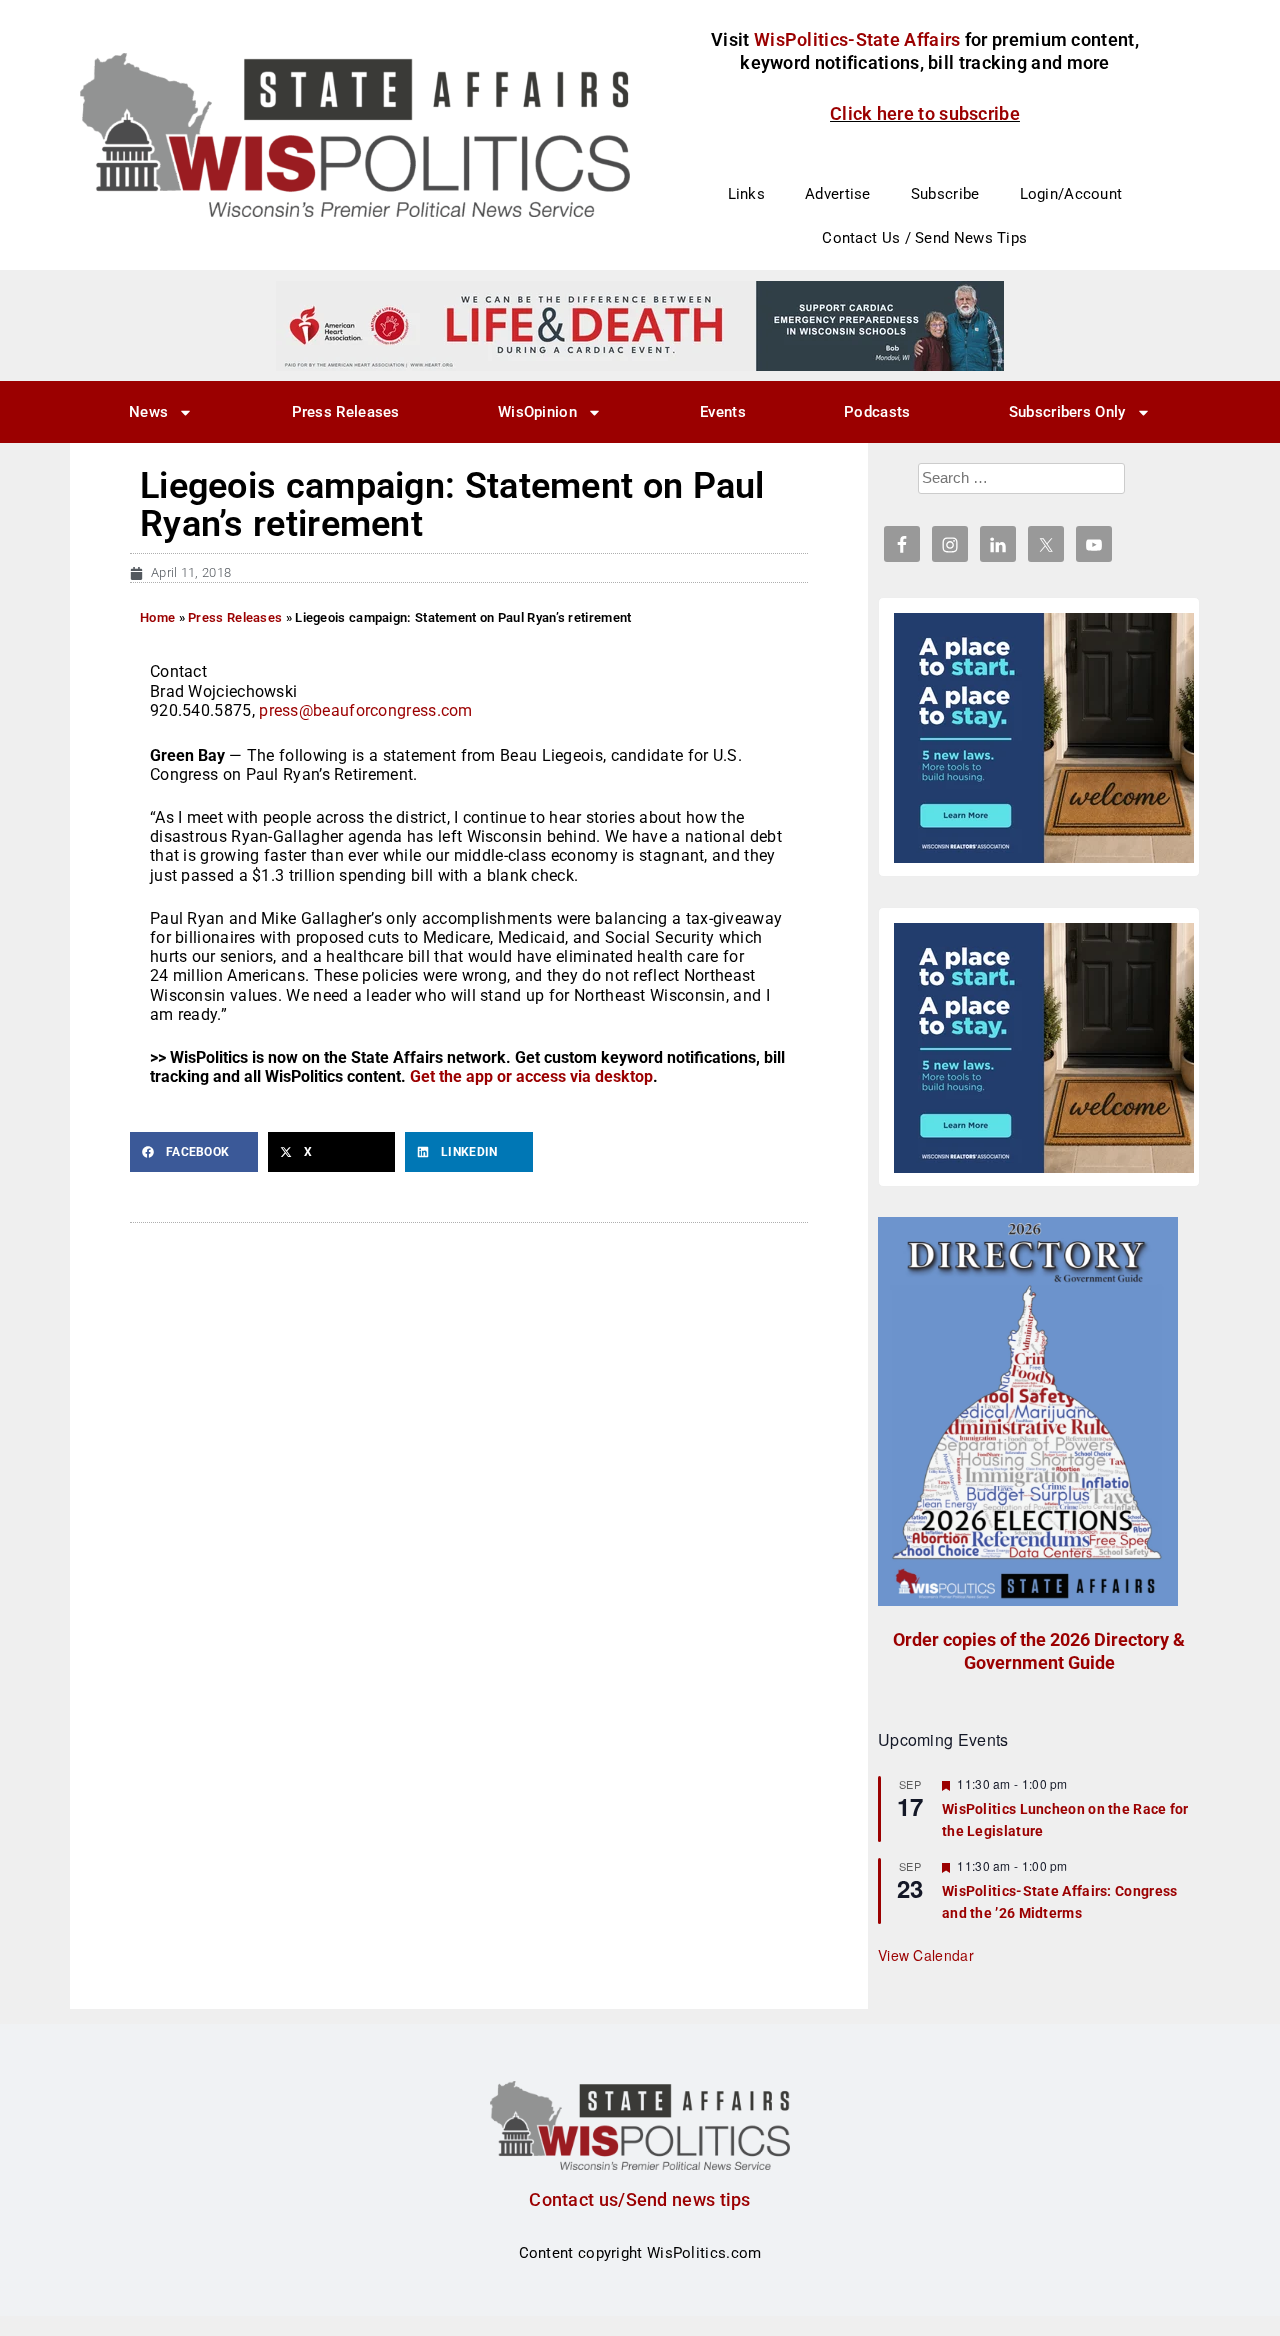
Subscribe (945, 194)
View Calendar (926, 1955)
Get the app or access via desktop (531, 1076)
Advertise (838, 194)
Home (157, 617)
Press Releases (346, 412)
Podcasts (877, 412)
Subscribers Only (1067, 412)
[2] (640, 325)
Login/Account (1071, 194)
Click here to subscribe (925, 113)
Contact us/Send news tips (640, 2199)
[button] (194, 1152)
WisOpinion (537, 412)
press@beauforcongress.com (366, 710)
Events (723, 412)
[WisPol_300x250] (1044, 738)
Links (747, 194)
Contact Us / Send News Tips (924, 238)
